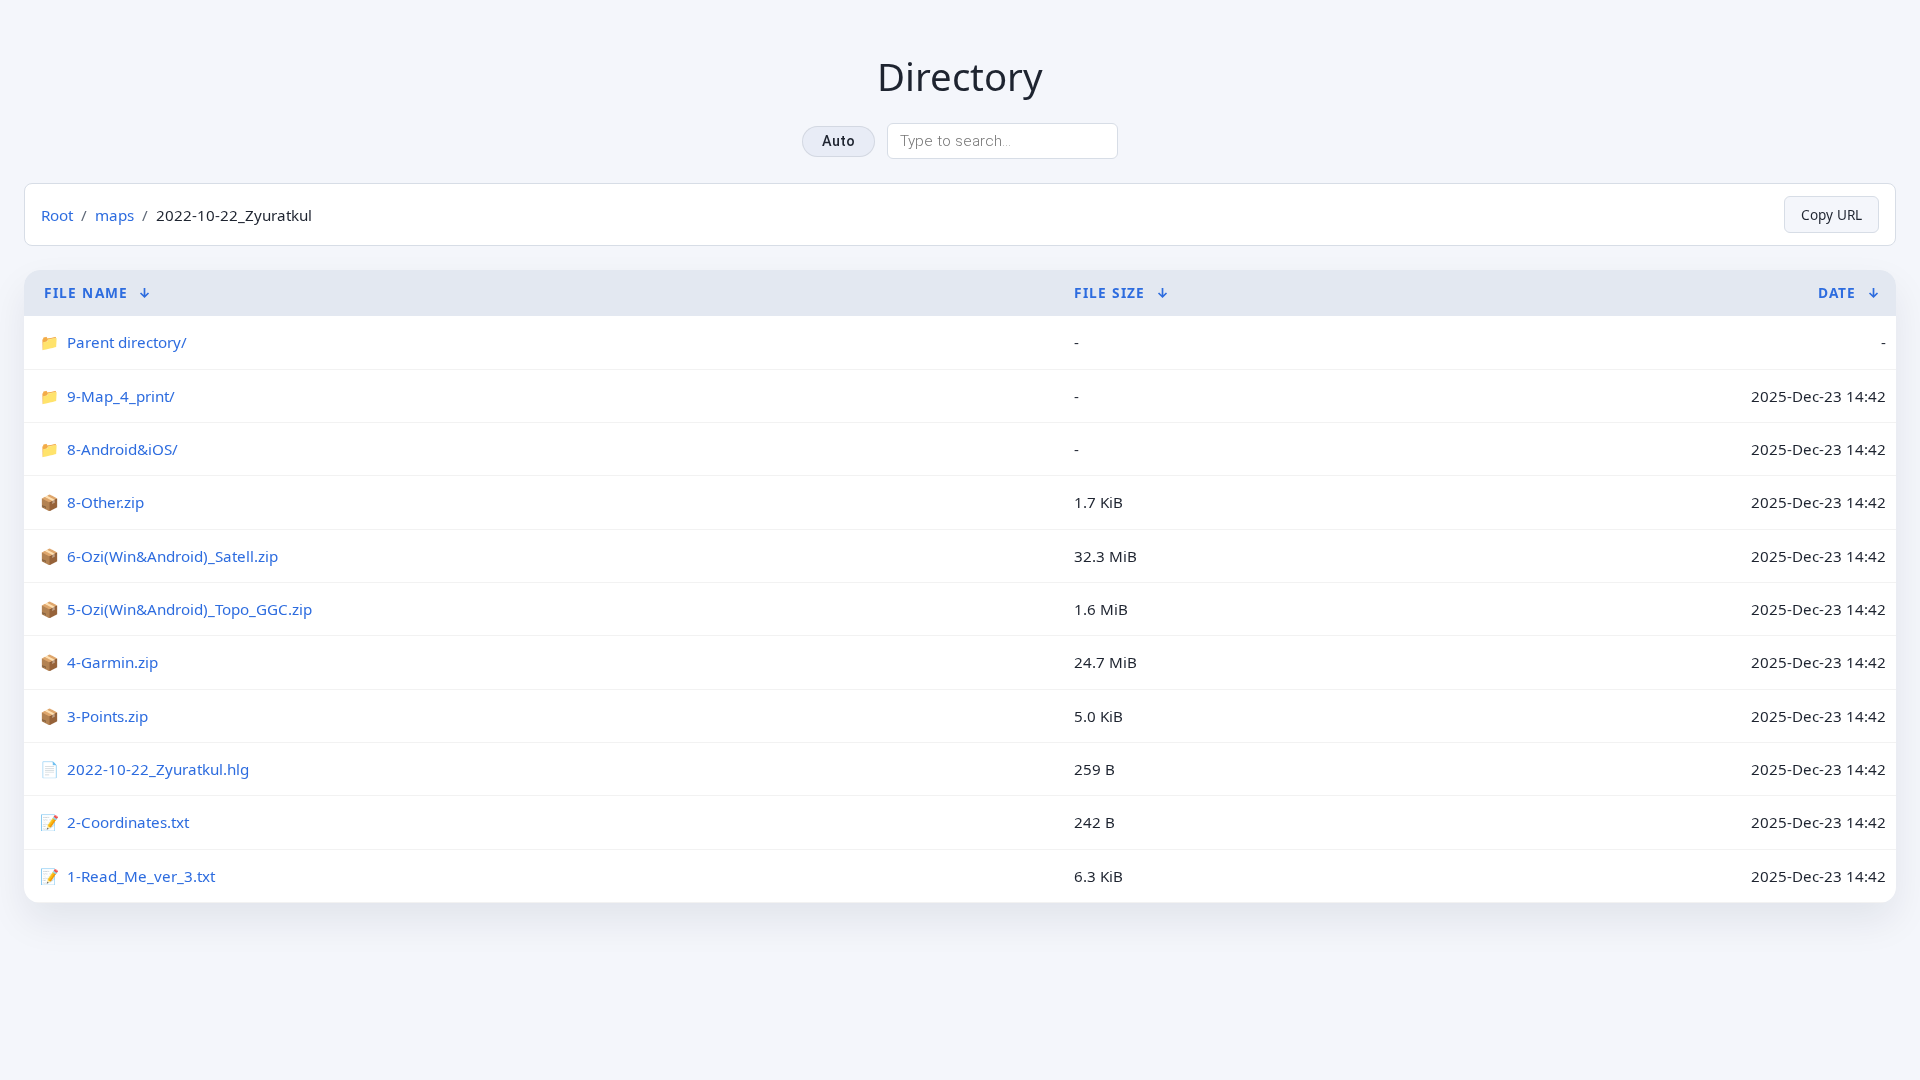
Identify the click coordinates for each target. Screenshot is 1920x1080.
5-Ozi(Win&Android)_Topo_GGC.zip (189, 609)
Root (57, 215)
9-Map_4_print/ (121, 396)
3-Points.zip (107, 716)
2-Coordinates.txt (128, 822)
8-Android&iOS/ (122, 449)
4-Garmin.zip (112, 662)
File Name (86, 292)
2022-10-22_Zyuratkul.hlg (158, 769)
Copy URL (1831, 214)
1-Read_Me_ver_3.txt (141, 876)
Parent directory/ (127, 342)
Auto (838, 141)
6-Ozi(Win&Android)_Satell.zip (172, 556)
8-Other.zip (105, 502)
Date (1837, 292)
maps (114, 215)
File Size (1110, 292)
